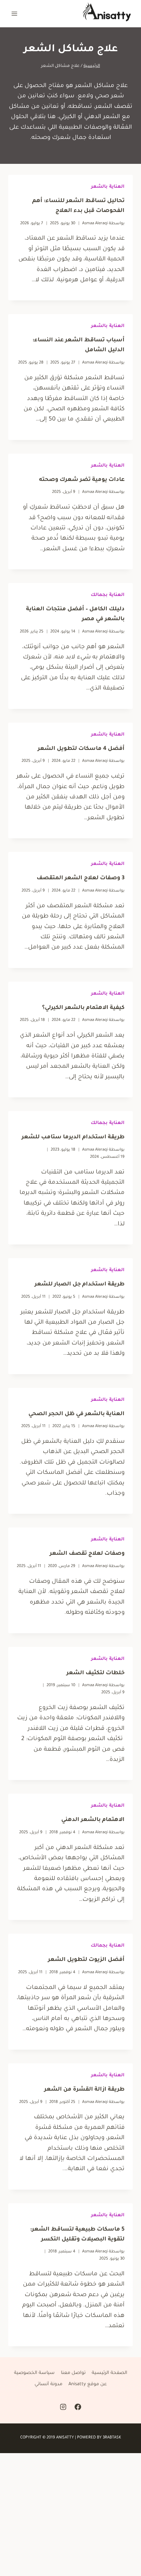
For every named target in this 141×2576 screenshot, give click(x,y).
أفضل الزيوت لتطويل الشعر (86, 1960)
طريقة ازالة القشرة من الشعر (84, 2090)
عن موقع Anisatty (88, 2384)
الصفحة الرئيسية (110, 2373)
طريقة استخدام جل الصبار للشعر (80, 1284)
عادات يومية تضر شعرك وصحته (82, 480)
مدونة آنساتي (48, 2384)
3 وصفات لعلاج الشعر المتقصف (81, 878)
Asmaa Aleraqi (95, 224)
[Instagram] (63, 2407)
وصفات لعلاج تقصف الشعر (87, 1554)
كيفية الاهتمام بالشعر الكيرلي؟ (83, 1008)
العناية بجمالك (108, 595)
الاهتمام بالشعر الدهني (93, 1820)
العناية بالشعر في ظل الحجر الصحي (76, 1414)
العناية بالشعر (108, 187)
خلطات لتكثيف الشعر (95, 1673)
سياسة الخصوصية (34, 2373)
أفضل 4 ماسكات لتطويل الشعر (81, 749)
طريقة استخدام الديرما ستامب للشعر (73, 1137)
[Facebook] (78, 2407)
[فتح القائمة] (15, 13)
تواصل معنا (73, 2373)
